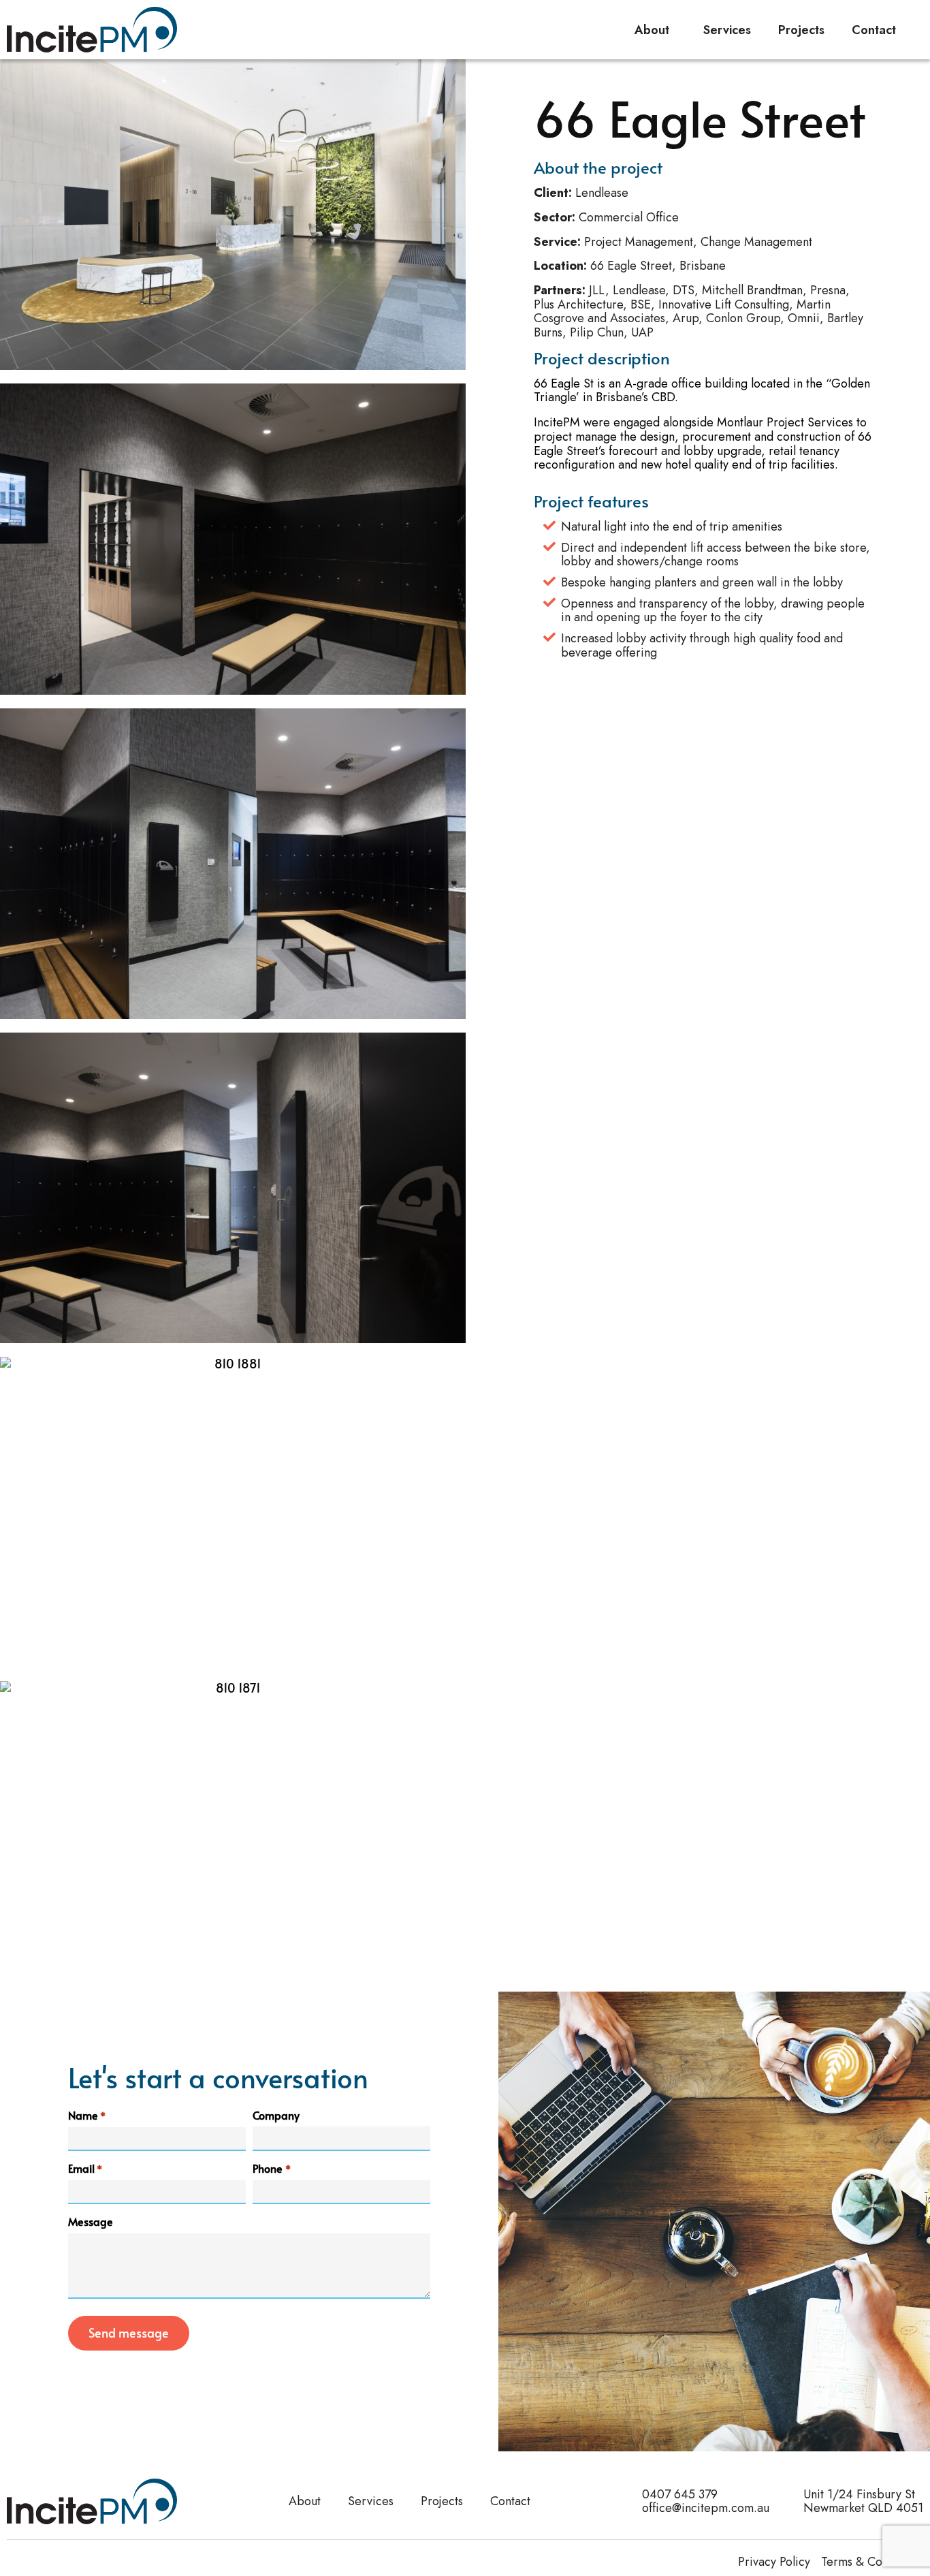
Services (727, 30)
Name (87, 2115)
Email (85, 2168)
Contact (874, 30)
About (652, 30)
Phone (271, 2168)
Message (91, 2221)
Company (276, 2115)
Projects (801, 30)
